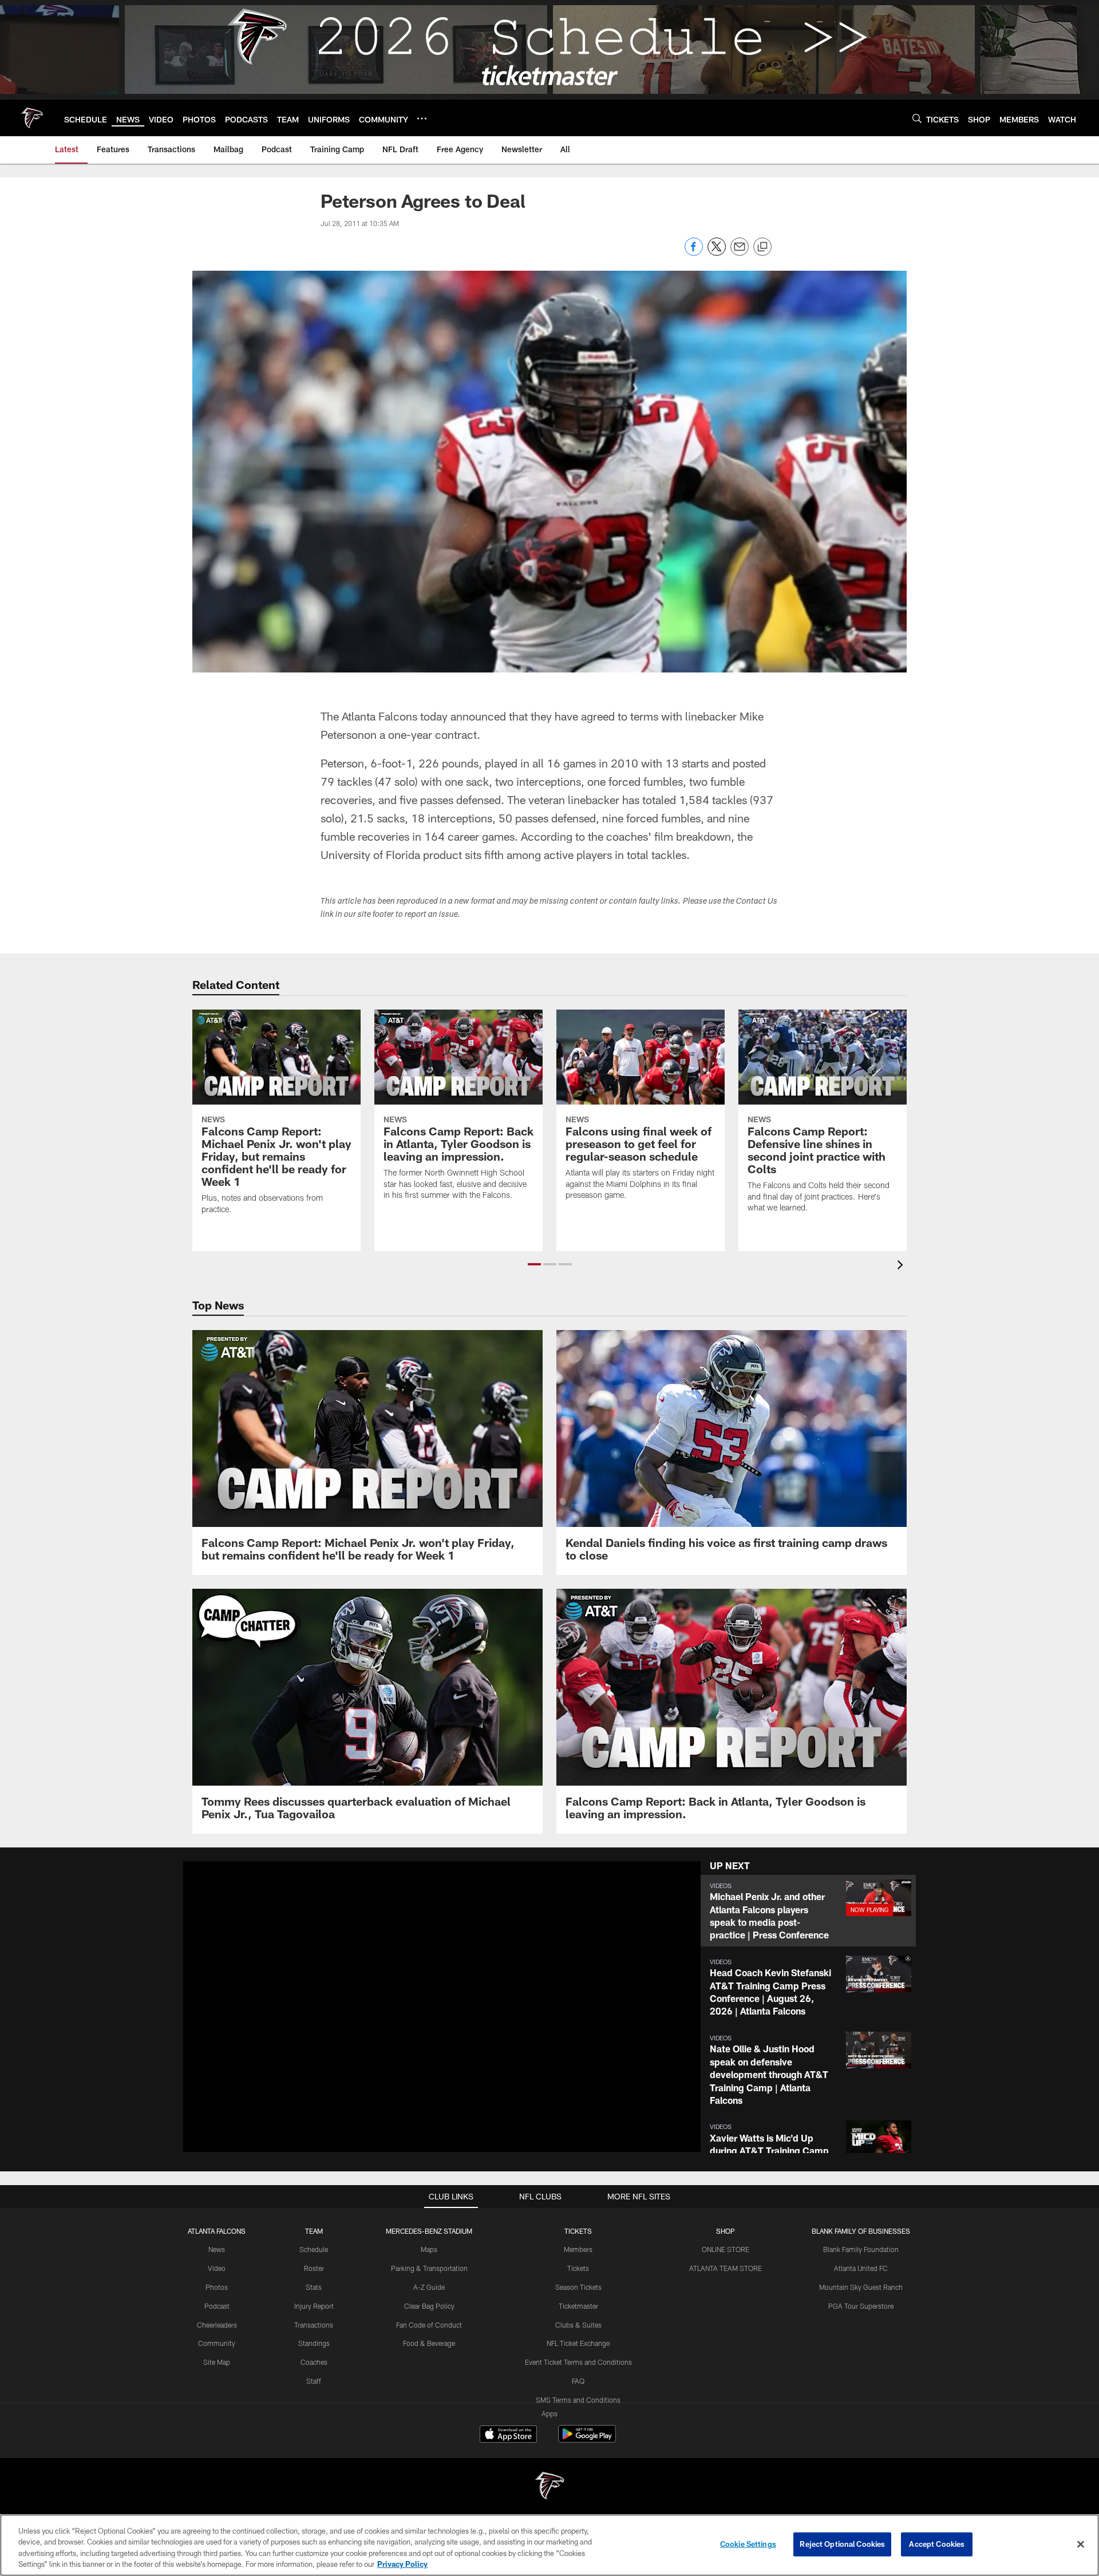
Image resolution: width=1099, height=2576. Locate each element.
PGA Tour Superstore (861, 2306)
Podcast (217, 2306)
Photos (217, 2287)
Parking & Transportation (429, 2268)
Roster (314, 2268)
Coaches (314, 2362)
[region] (549, 2545)
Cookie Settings (748, 2544)
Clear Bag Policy (429, 2306)
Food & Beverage (429, 2343)
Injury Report (314, 2306)
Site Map (217, 2362)
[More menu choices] (422, 118)
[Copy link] (762, 247)
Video (217, 2268)
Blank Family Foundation (861, 2249)
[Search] (917, 118)
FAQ (578, 2381)
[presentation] (902, 1266)
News (217, 2249)
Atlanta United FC (861, 2268)
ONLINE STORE (726, 2249)
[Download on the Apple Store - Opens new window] (508, 2435)
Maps (429, 2249)
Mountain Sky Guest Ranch (861, 2287)
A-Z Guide (429, 2287)
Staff (314, 2381)
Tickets (578, 2268)
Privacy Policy (402, 2564)
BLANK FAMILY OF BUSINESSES (861, 2231)
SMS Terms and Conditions (578, 2400)
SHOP (726, 2231)
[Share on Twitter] (717, 253)
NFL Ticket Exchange (578, 2343)
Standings (314, 2343)
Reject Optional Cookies (842, 2544)
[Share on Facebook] (694, 253)
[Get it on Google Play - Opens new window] (587, 2440)
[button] (534, 1264)
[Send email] (740, 253)
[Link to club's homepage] (32, 118)
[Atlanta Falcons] (549, 2487)
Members (578, 2249)
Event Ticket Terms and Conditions (578, 2362)
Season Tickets (578, 2287)
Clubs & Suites (578, 2325)
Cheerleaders (217, 2325)
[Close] (1081, 2544)
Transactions (314, 2325)
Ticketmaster (578, 2306)
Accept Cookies (937, 2544)
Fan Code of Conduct (429, 2325)
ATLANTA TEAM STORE (726, 2268)
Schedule (314, 2249)
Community (217, 2343)
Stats (314, 2287)
